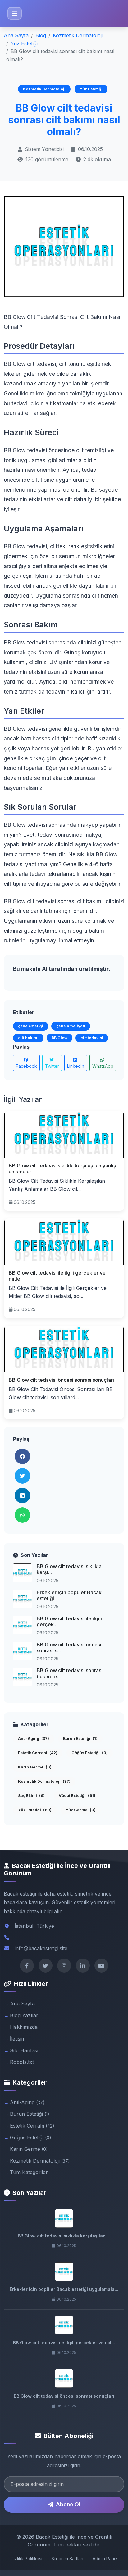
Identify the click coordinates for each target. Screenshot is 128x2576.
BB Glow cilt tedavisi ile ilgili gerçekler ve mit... (64, 2343)
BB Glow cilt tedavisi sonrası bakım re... (70, 1673)
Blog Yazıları (25, 2015)
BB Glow (59, 1038)
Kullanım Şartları (67, 2558)
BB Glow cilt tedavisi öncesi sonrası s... (69, 1648)
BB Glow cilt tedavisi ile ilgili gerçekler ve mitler (57, 1276)
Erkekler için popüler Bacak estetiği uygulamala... (64, 2289)
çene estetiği (31, 1026)
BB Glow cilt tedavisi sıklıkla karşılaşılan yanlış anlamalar (62, 1169)
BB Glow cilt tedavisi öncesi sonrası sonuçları (61, 1380)
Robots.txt (22, 2062)
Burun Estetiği (80, 1739)
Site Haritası (24, 2050)
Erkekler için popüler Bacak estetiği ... (69, 1595)
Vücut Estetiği (77, 1796)
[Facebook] (27, 1966)
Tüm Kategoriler (29, 2172)
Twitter (52, 1066)
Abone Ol (68, 2504)
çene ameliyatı (71, 1026)
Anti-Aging (34, 1739)
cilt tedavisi (92, 1038)
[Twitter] (46, 1966)
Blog (41, 35)
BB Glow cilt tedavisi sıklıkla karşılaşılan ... (64, 2236)
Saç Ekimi (31, 1796)
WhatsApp (103, 1066)
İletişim (18, 2039)
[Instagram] (64, 1966)
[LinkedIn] (83, 1966)
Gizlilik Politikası (26, 2558)
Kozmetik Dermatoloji (78, 35)
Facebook (26, 1066)
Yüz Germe (81, 1810)
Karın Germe (35, 1767)
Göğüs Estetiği (90, 1753)
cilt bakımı (28, 1038)
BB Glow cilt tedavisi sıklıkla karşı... (69, 1569)
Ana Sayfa (16, 35)
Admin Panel (105, 2558)
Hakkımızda (24, 2027)
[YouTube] (101, 1966)
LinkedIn (76, 1066)
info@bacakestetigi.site (41, 1948)
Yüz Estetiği (24, 43)
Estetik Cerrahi (38, 1753)
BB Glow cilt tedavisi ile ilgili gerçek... (69, 1621)
